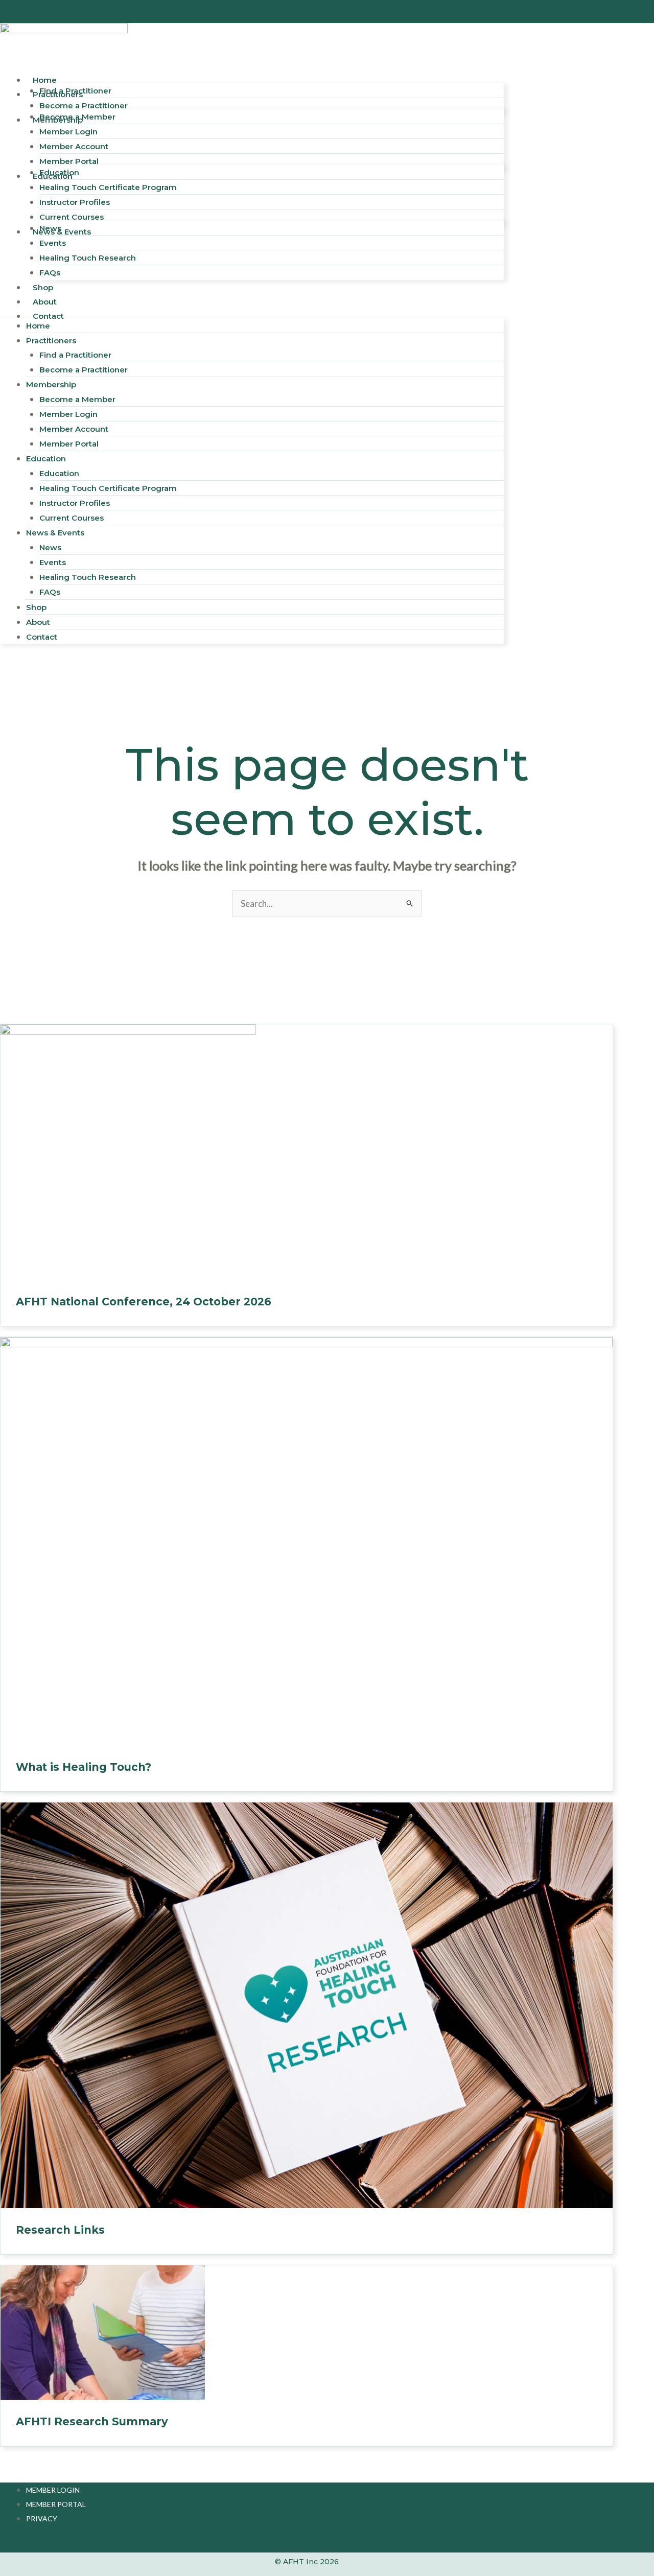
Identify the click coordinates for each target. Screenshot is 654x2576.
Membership (51, 384)
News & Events (62, 232)
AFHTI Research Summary (92, 2421)
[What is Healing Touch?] (307, 1540)
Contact (48, 316)
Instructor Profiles (75, 503)
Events (53, 243)
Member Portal (69, 444)
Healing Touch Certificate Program (108, 187)
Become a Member (77, 117)
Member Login (68, 132)
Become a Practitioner (84, 370)
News (50, 228)
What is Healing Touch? (84, 1767)
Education (59, 172)
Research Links (60, 2230)
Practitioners (51, 341)
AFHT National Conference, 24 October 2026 (144, 1302)
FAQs (50, 592)
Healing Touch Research (88, 258)
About (38, 622)
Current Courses (72, 518)
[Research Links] (307, 2005)
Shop (36, 607)
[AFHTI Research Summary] (103, 2332)
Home (38, 326)
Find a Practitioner (75, 355)
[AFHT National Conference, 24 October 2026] (128, 1151)
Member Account (74, 429)
